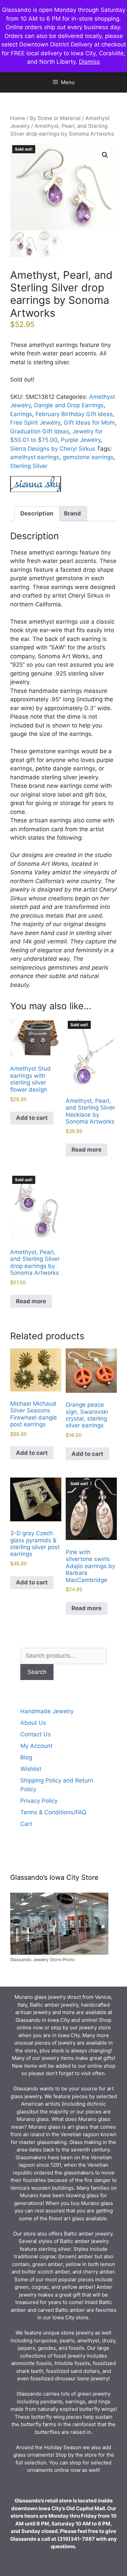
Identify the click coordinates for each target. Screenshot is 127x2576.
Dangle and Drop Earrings (69, 405)
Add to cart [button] (32, 1118)
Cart (26, 1824)
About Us (33, 1723)
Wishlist (31, 1769)
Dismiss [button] (89, 62)
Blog (26, 1757)
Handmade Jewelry (47, 1711)
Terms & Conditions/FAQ (53, 1812)
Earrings (21, 414)
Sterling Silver (29, 466)
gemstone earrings (88, 457)
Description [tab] (37, 513)
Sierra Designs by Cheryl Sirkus (53, 449)
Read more (87, 1150)
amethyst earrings (35, 457)
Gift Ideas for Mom (89, 423)
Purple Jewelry (81, 440)
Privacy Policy (39, 1801)
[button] (105, 155)
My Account (36, 1746)
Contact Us (36, 1734)
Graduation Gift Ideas (40, 431)
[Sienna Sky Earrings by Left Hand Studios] (36, 485)
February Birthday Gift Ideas (74, 414)
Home (18, 118)
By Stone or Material (55, 118)
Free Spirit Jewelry (35, 423)
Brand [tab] (72, 513)
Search (37, 1672)
